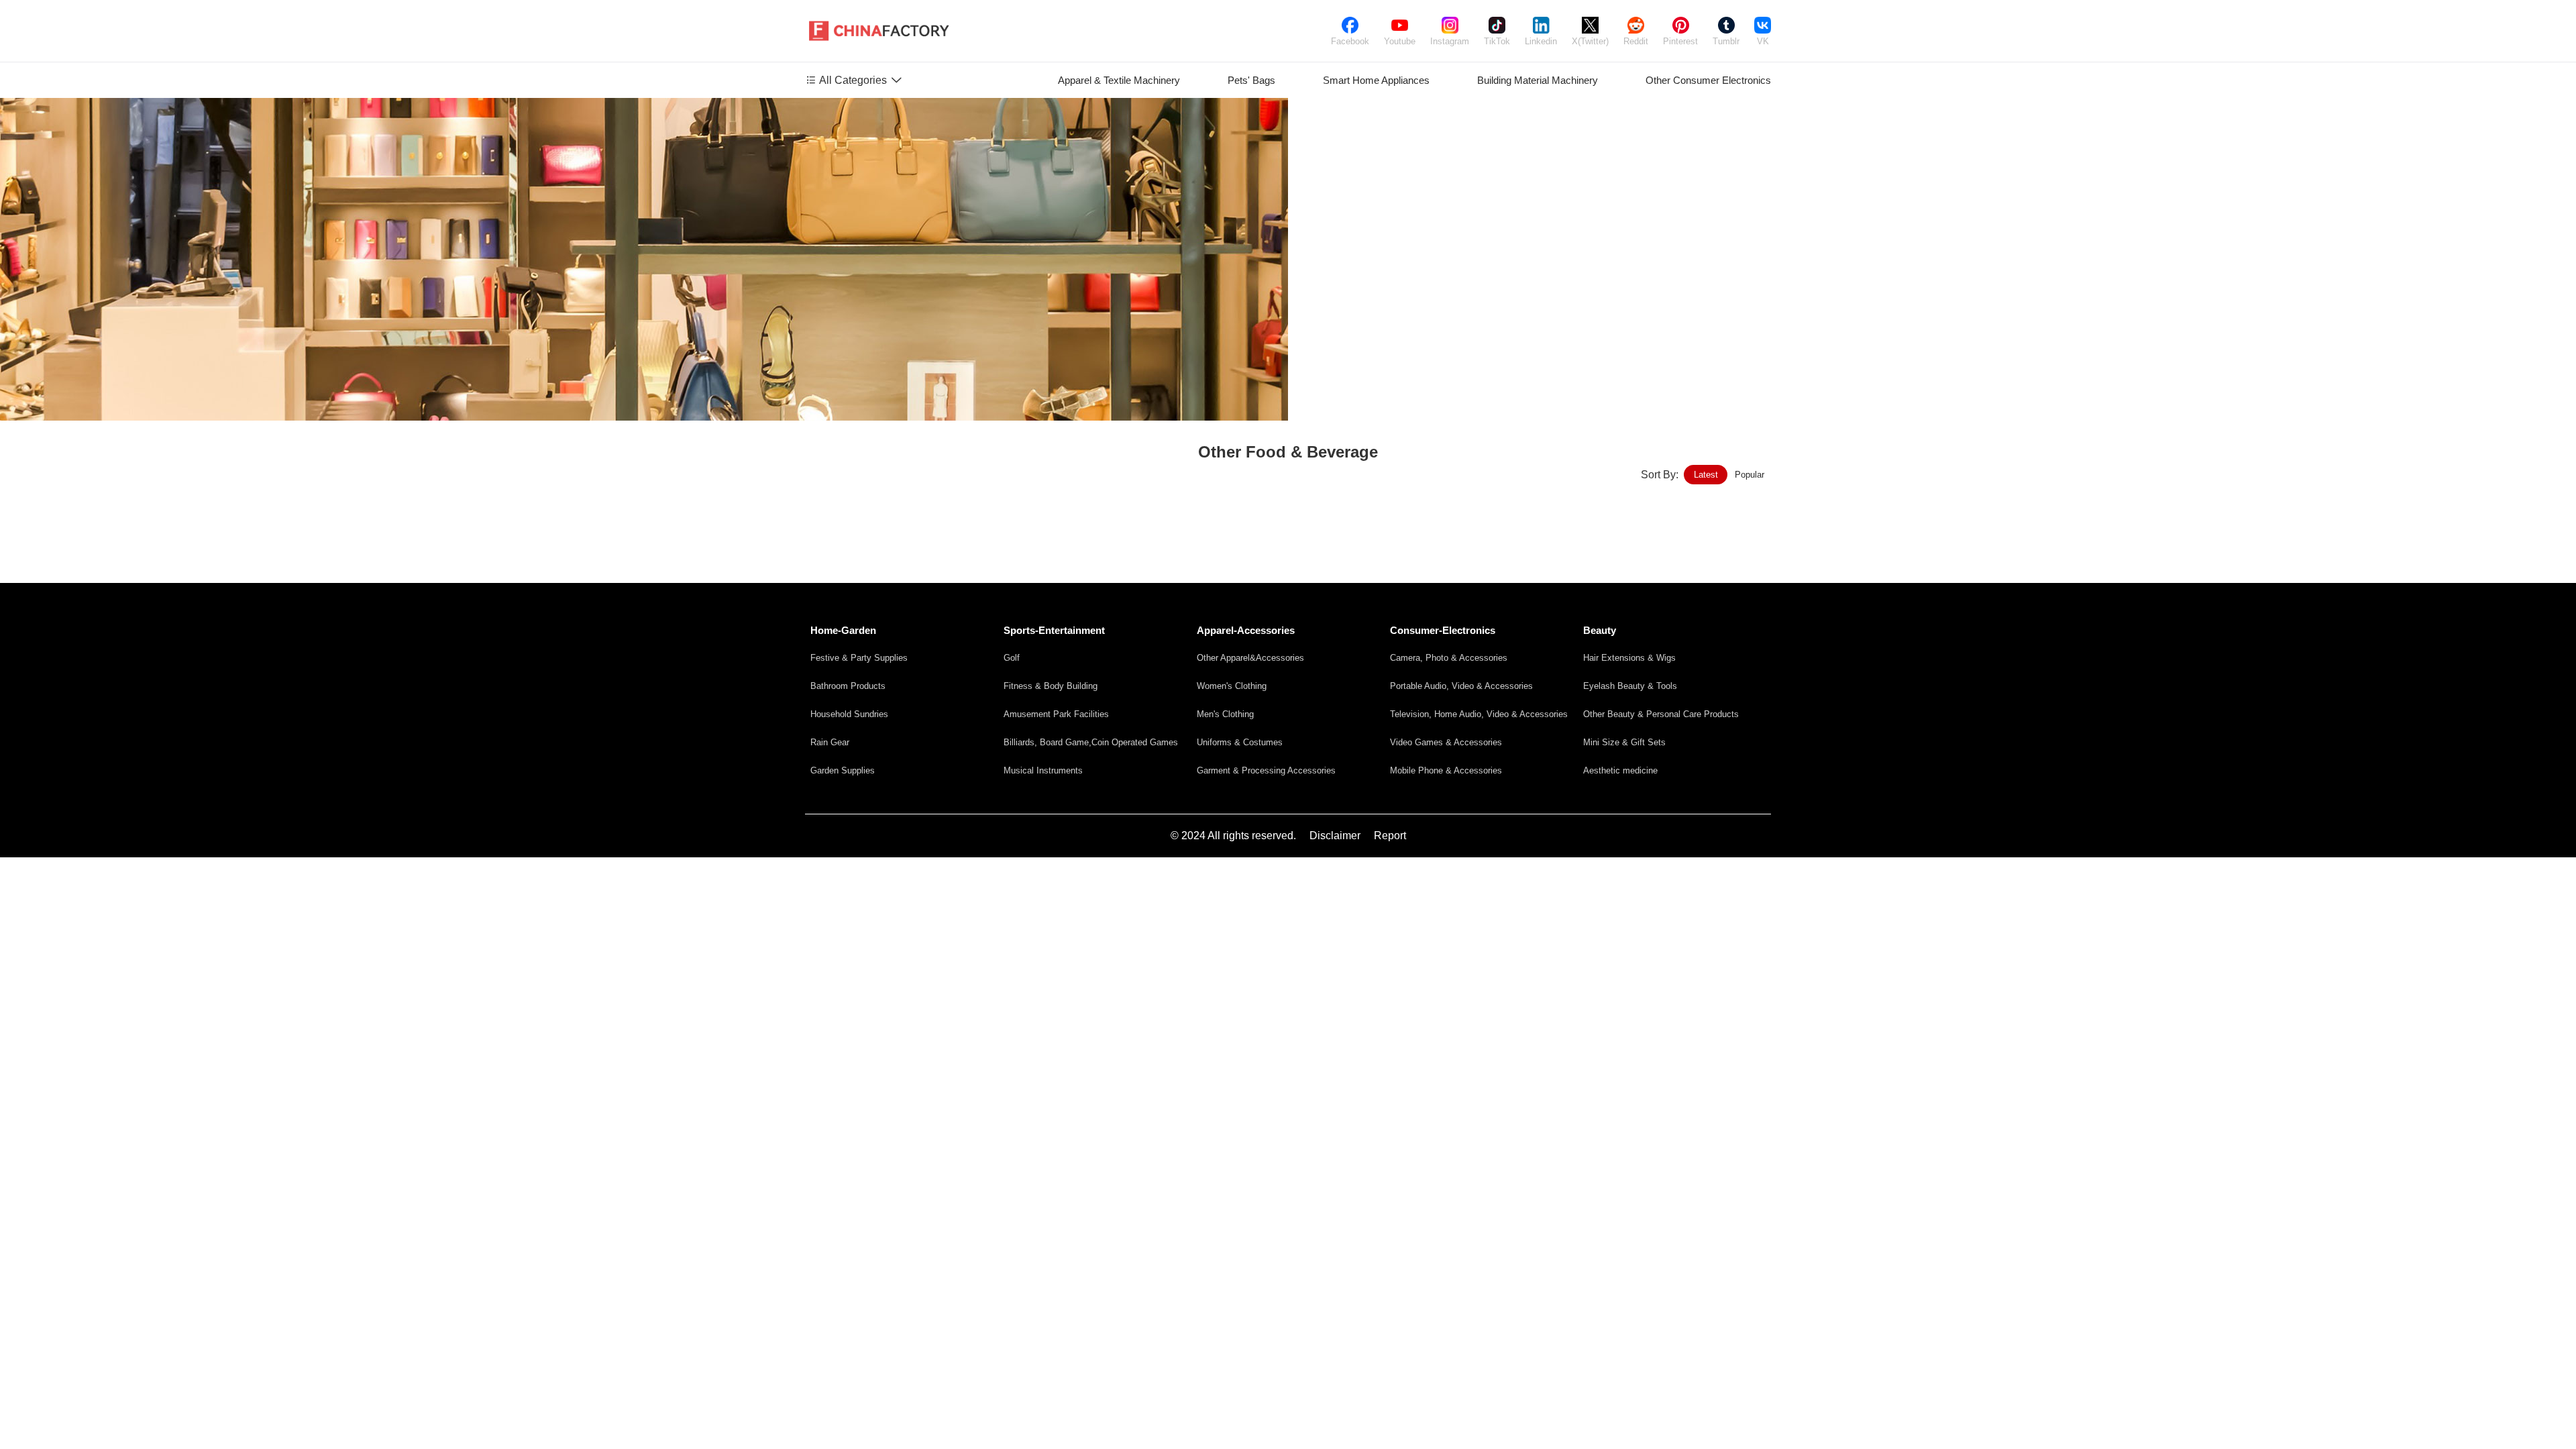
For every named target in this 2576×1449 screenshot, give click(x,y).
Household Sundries (849, 714)
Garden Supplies (843, 770)
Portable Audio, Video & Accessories (1461, 686)
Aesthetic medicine (1620, 770)
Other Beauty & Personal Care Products (1661, 714)
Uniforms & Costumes (1240, 742)
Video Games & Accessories (1446, 742)
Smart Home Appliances (1376, 80)
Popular (1750, 475)
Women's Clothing (1232, 686)
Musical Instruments (1043, 770)
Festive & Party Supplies (859, 658)
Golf (1012, 658)
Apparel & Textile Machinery (1119, 80)
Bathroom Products (848, 686)
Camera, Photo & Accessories (1449, 658)
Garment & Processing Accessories (1266, 770)
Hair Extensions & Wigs (1629, 658)
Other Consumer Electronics (1708, 80)
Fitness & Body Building (1051, 686)
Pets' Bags (1251, 80)
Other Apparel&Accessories (1250, 658)
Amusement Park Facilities (1056, 714)
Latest (1706, 475)
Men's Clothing (1225, 714)
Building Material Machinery (1538, 80)
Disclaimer (1335, 836)
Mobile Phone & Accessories (1446, 770)
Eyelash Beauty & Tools (1630, 686)
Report (1390, 836)
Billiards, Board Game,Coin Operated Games (1091, 742)
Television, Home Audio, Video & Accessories (1479, 714)
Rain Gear (830, 742)
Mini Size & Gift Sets (1624, 742)
